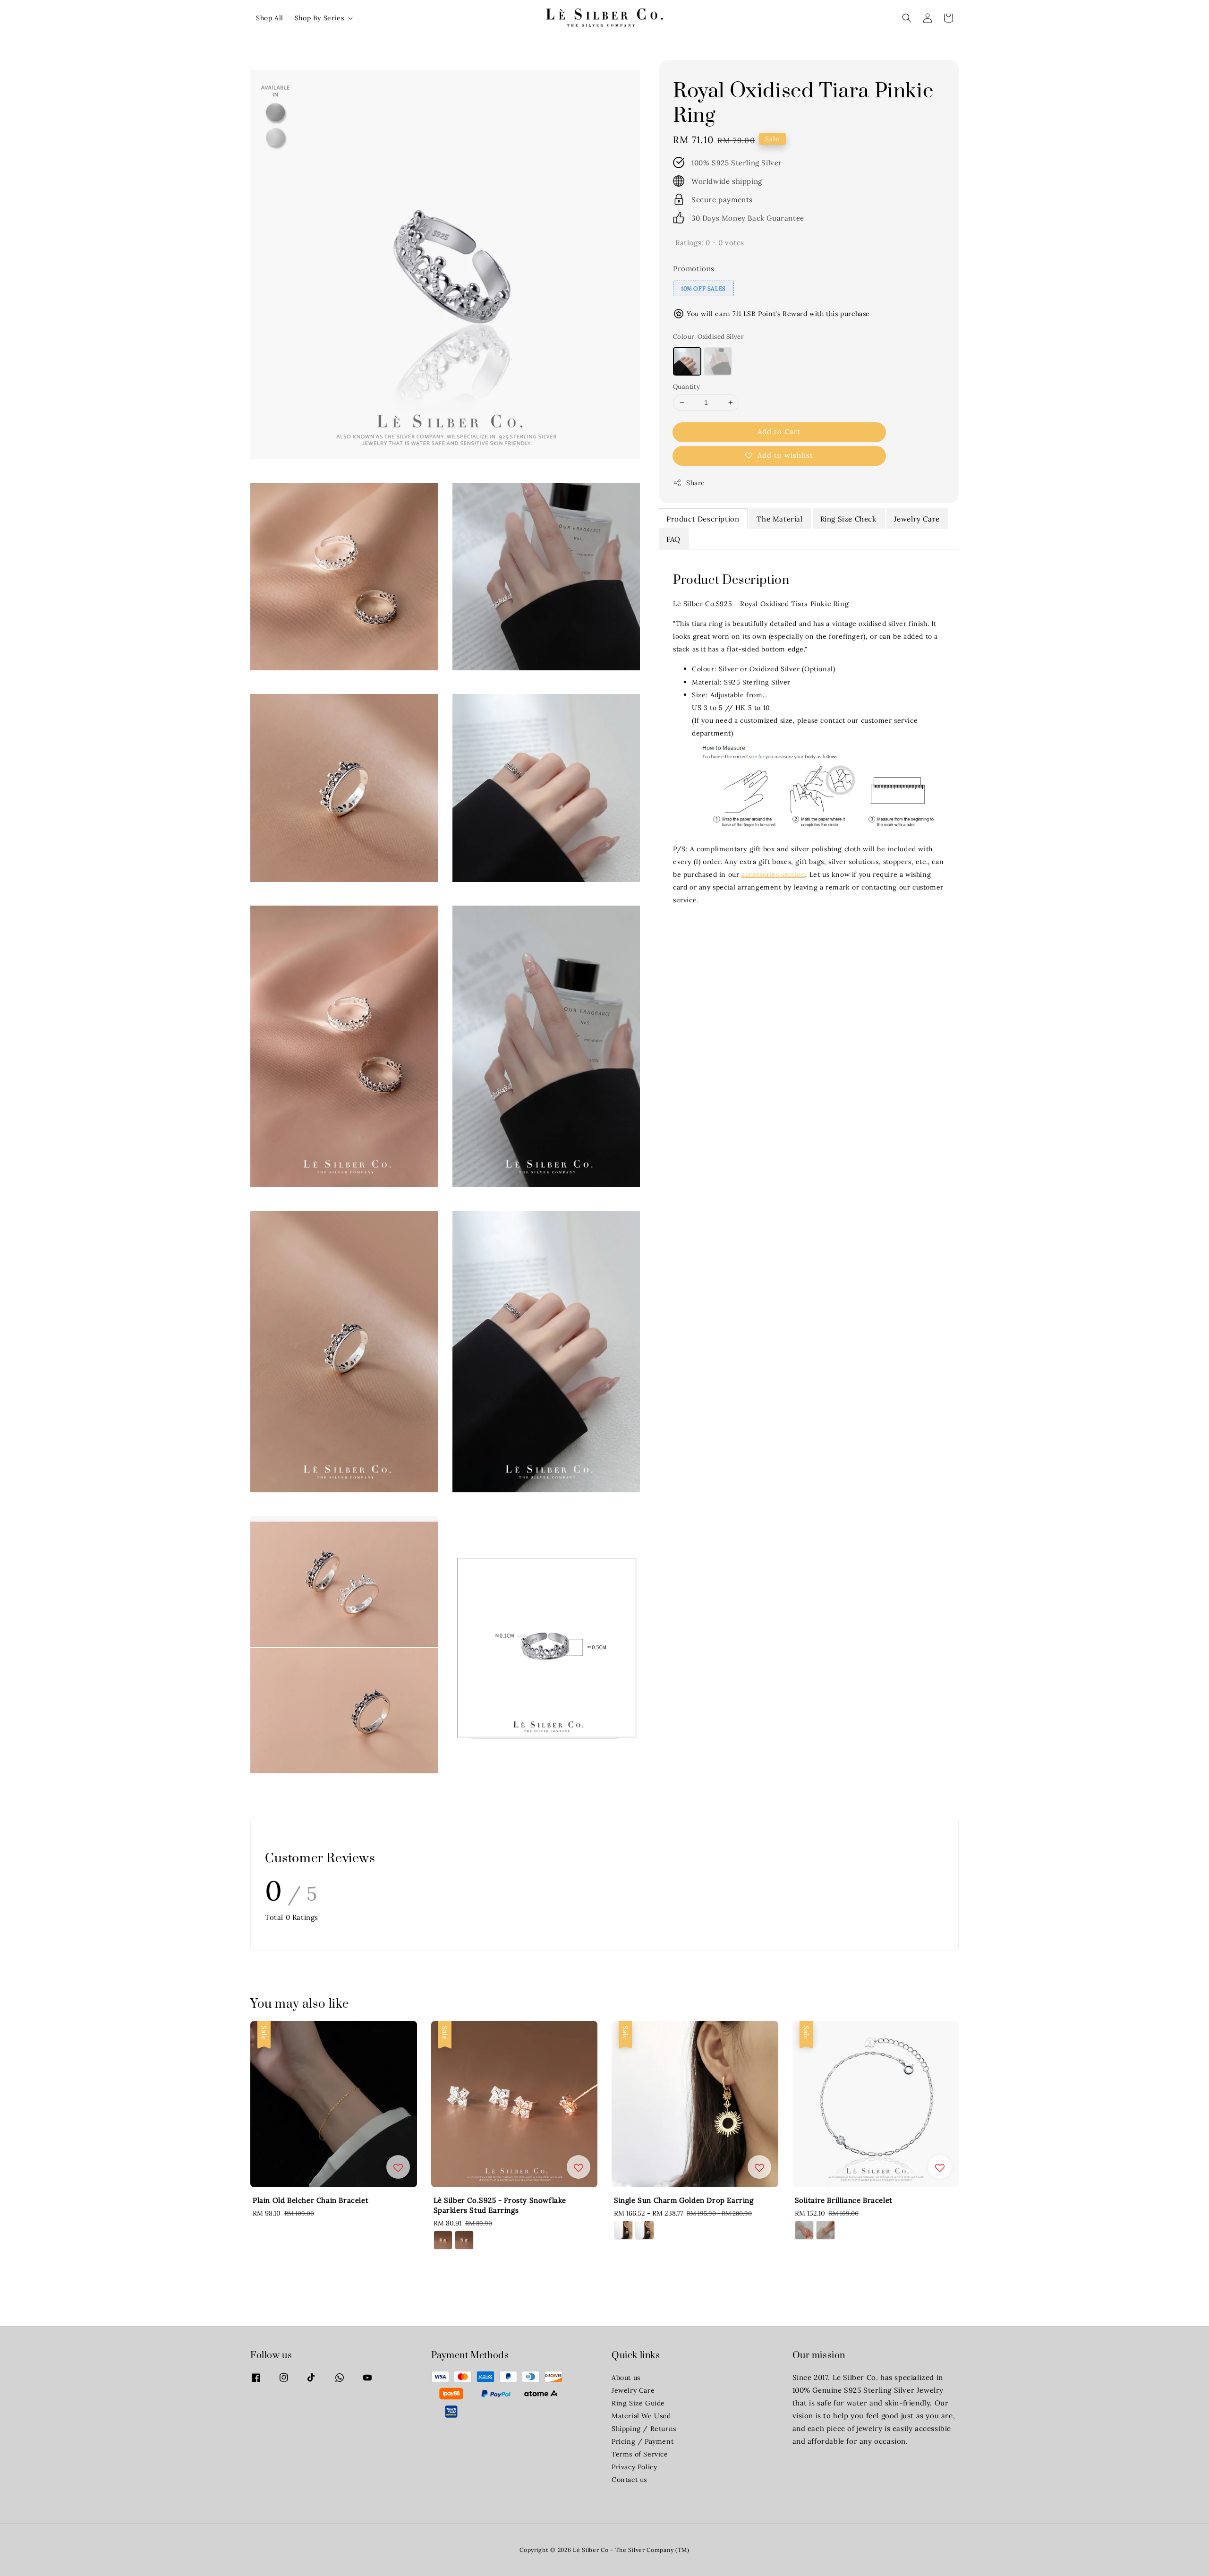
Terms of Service (640, 2454)
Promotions (694, 268)
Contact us (629, 2480)
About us (626, 2378)
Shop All (270, 18)
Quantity (686, 387)
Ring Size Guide (638, 2403)
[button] (907, 18)
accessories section (773, 874)
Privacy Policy (634, 2467)
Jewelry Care (633, 2390)
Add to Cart (779, 431)
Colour (708, 336)
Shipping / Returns (644, 2429)
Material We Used (641, 2416)
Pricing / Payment (643, 2441)
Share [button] (696, 482)
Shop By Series (319, 18)
